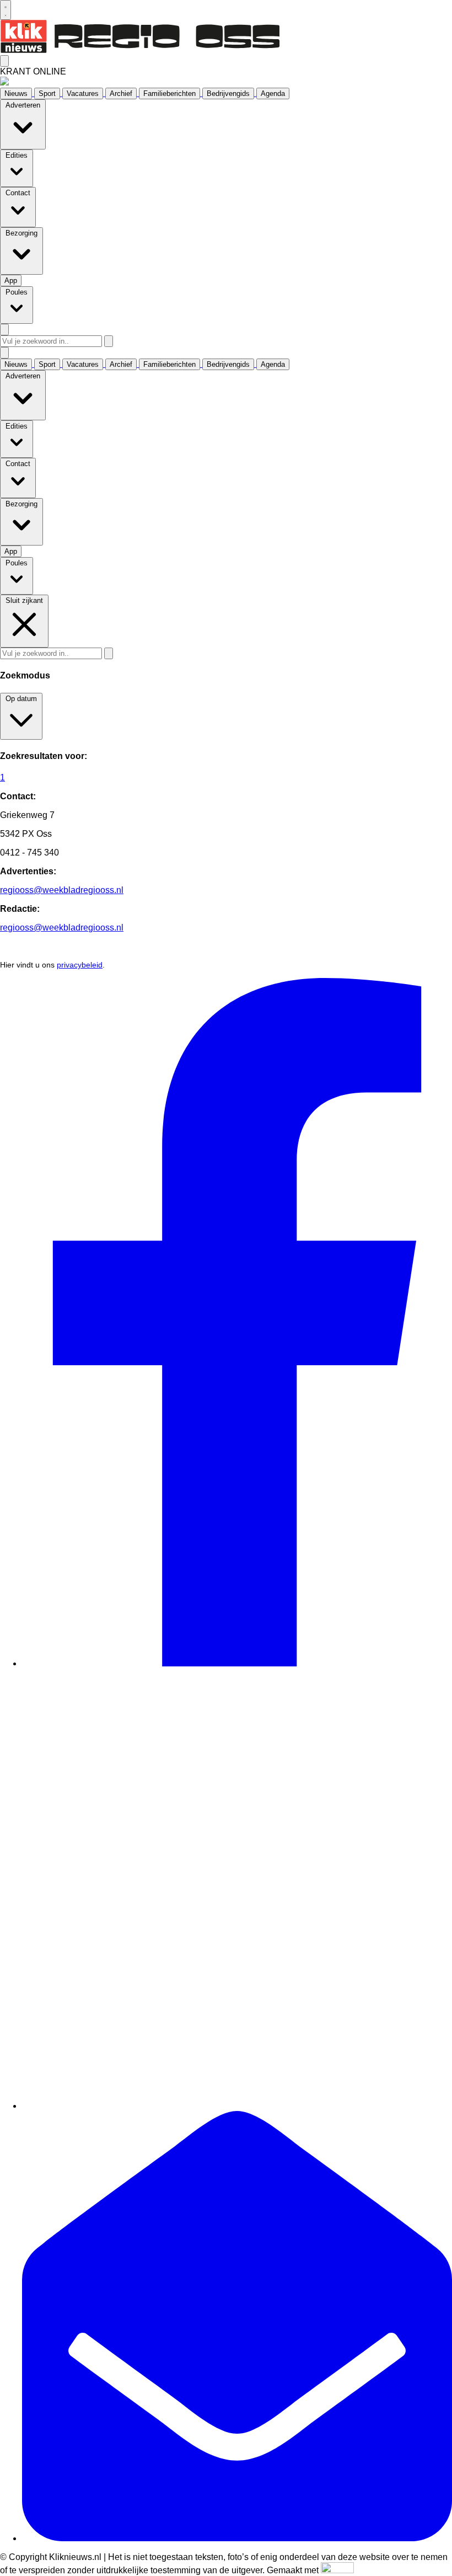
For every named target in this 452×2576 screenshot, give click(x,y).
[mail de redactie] (237, 2538)
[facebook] (237, 1663)
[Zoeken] (109, 341)
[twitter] (237, 2106)
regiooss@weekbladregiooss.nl (62, 890)
